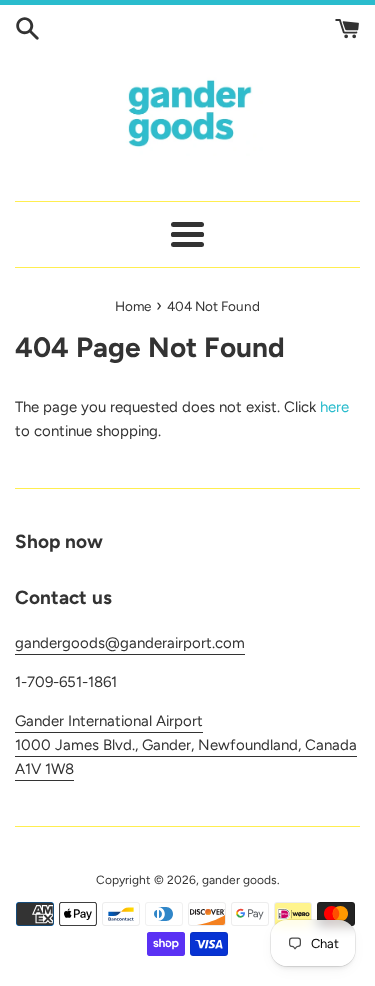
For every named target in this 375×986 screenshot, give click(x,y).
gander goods (239, 880)
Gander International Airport (109, 721)
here (334, 407)
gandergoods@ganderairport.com (130, 643)
